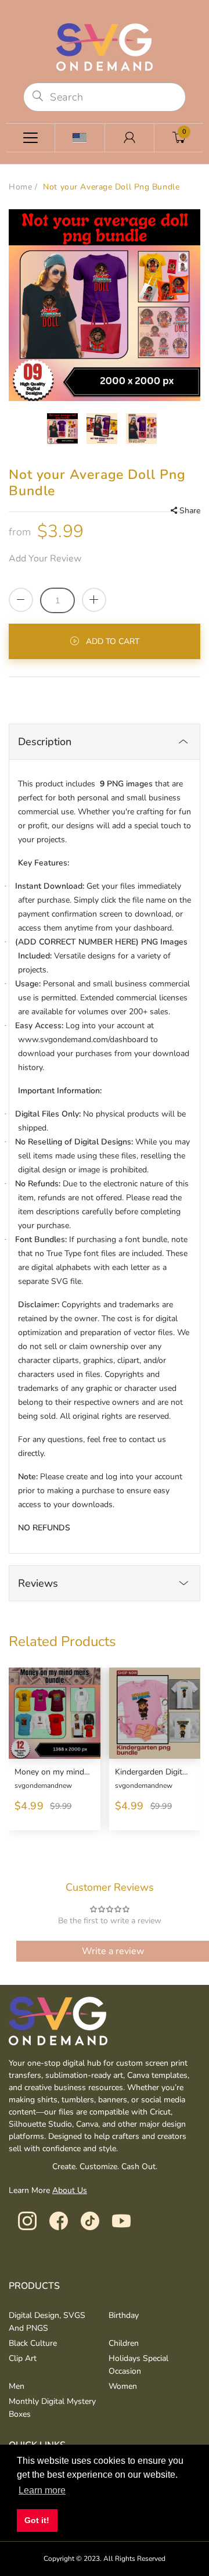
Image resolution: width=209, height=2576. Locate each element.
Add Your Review (45, 559)
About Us (70, 2190)
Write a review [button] (113, 1951)
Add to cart (113, 641)
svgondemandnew (43, 1786)
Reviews (38, 1583)
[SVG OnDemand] (105, 46)
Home (20, 187)
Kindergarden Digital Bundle (154, 1772)
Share (190, 511)
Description (45, 742)
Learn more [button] (42, 2490)
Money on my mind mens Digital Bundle (53, 1772)
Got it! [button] (37, 2520)
